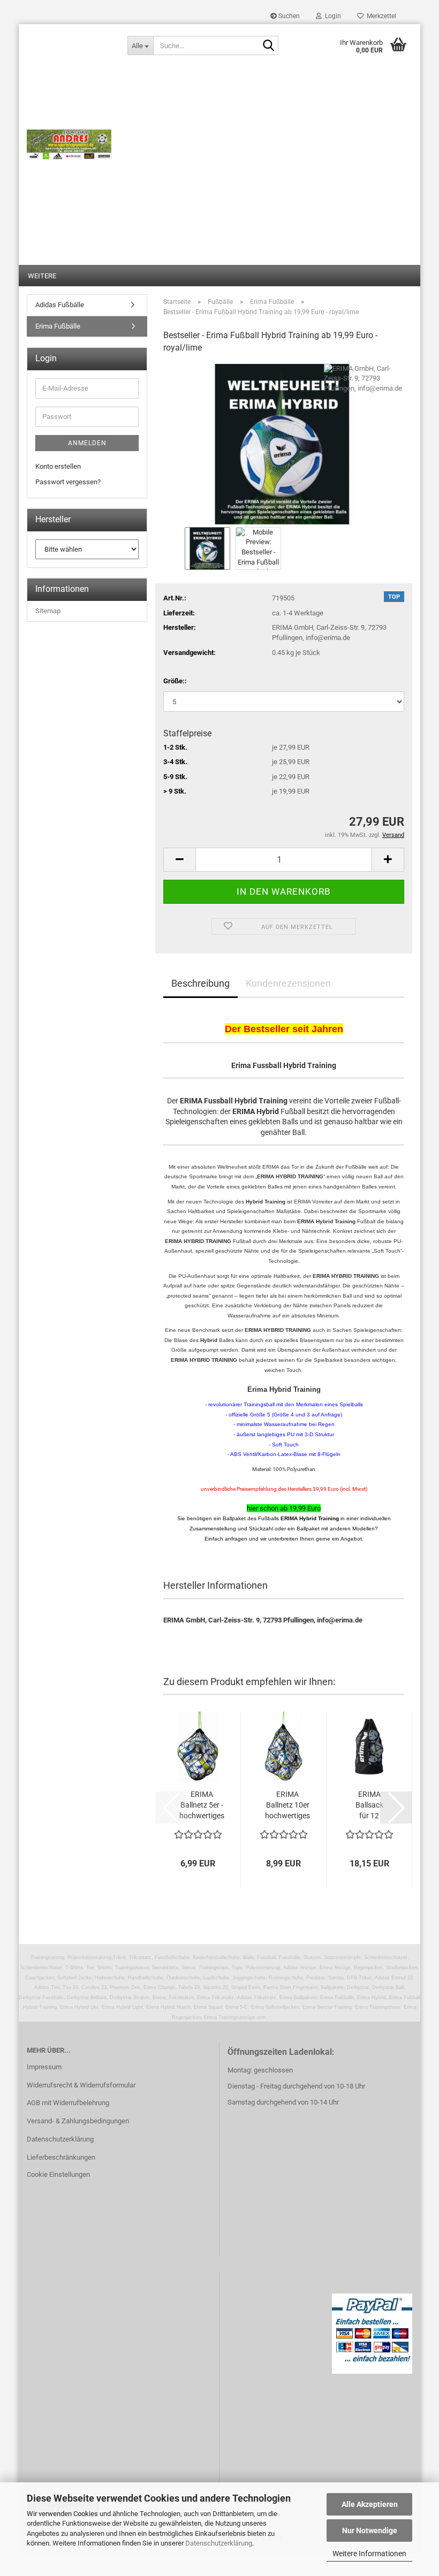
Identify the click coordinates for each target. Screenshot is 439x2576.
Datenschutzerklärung (219, 2543)
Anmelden (87, 443)
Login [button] (331, 16)
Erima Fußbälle (58, 326)
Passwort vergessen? (68, 482)
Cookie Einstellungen (58, 2174)
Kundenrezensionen (288, 983)
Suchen (288, 16)
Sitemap (48, 611)
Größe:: (175, 681)
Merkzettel (380, 16)
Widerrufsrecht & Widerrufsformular (81, 2085)
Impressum (44, 2067)
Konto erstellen (58, 466)
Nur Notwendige (370, 2531)
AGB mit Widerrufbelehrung (68, 2103)
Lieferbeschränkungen (61, 2157)
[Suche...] (268, 46)
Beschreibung (200, 983)
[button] (179, 860)
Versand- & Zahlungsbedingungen (78, 2121)
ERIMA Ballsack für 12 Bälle (369, 1805)
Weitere (42, 276)
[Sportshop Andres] (69, 144)
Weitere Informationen (369, 2554)
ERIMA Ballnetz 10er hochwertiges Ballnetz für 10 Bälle (287, 1805)
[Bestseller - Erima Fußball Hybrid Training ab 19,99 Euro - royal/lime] (284, 443)
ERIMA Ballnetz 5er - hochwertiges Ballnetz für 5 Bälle (202, 1805)
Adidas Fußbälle (60, 305)
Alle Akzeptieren (370, 2504)
